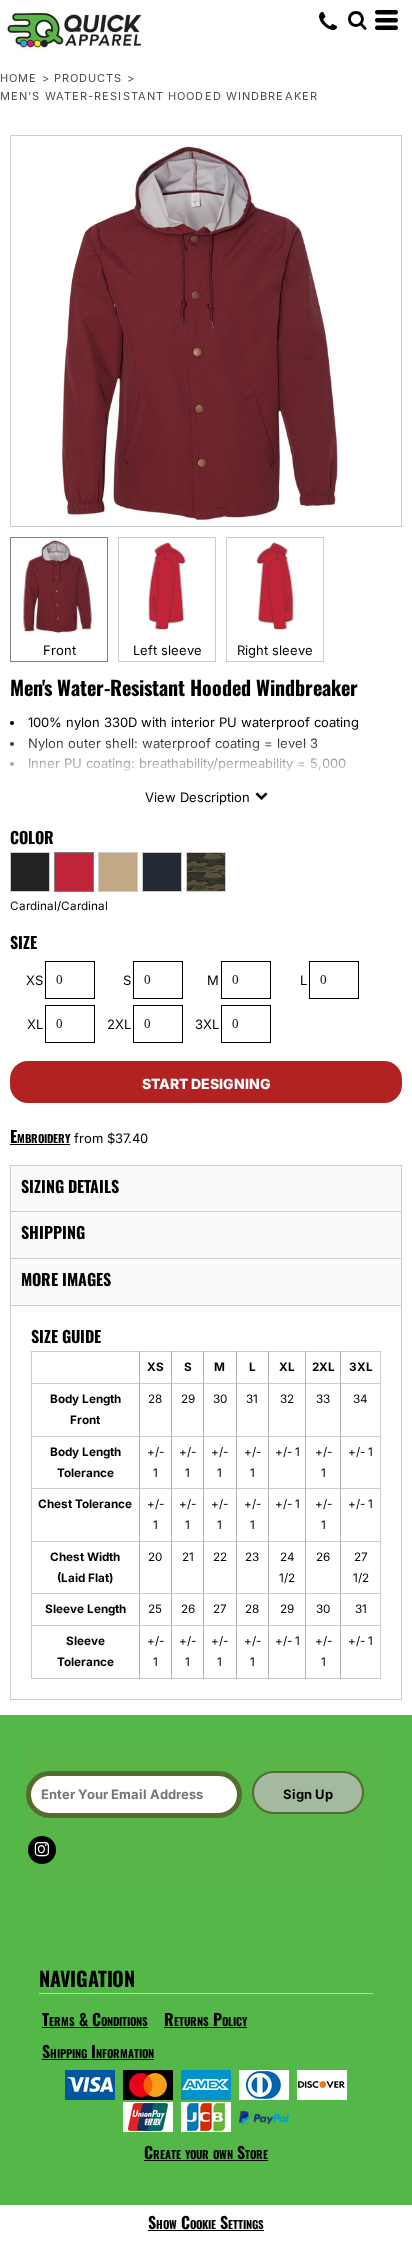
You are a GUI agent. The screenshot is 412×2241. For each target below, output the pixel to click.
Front (59, 650)
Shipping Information (98, 2051)
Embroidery (40, 1136)
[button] (357, 20)
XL (35, 1024)
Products (88, 78)
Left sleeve (167, 650)
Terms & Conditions (95, 2019)
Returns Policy (205, 2019)
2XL (119, 1024)
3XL (207, 1024)
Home (18, 78)
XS (34, 980)
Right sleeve (275, 650)
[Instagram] (42, 1850)
